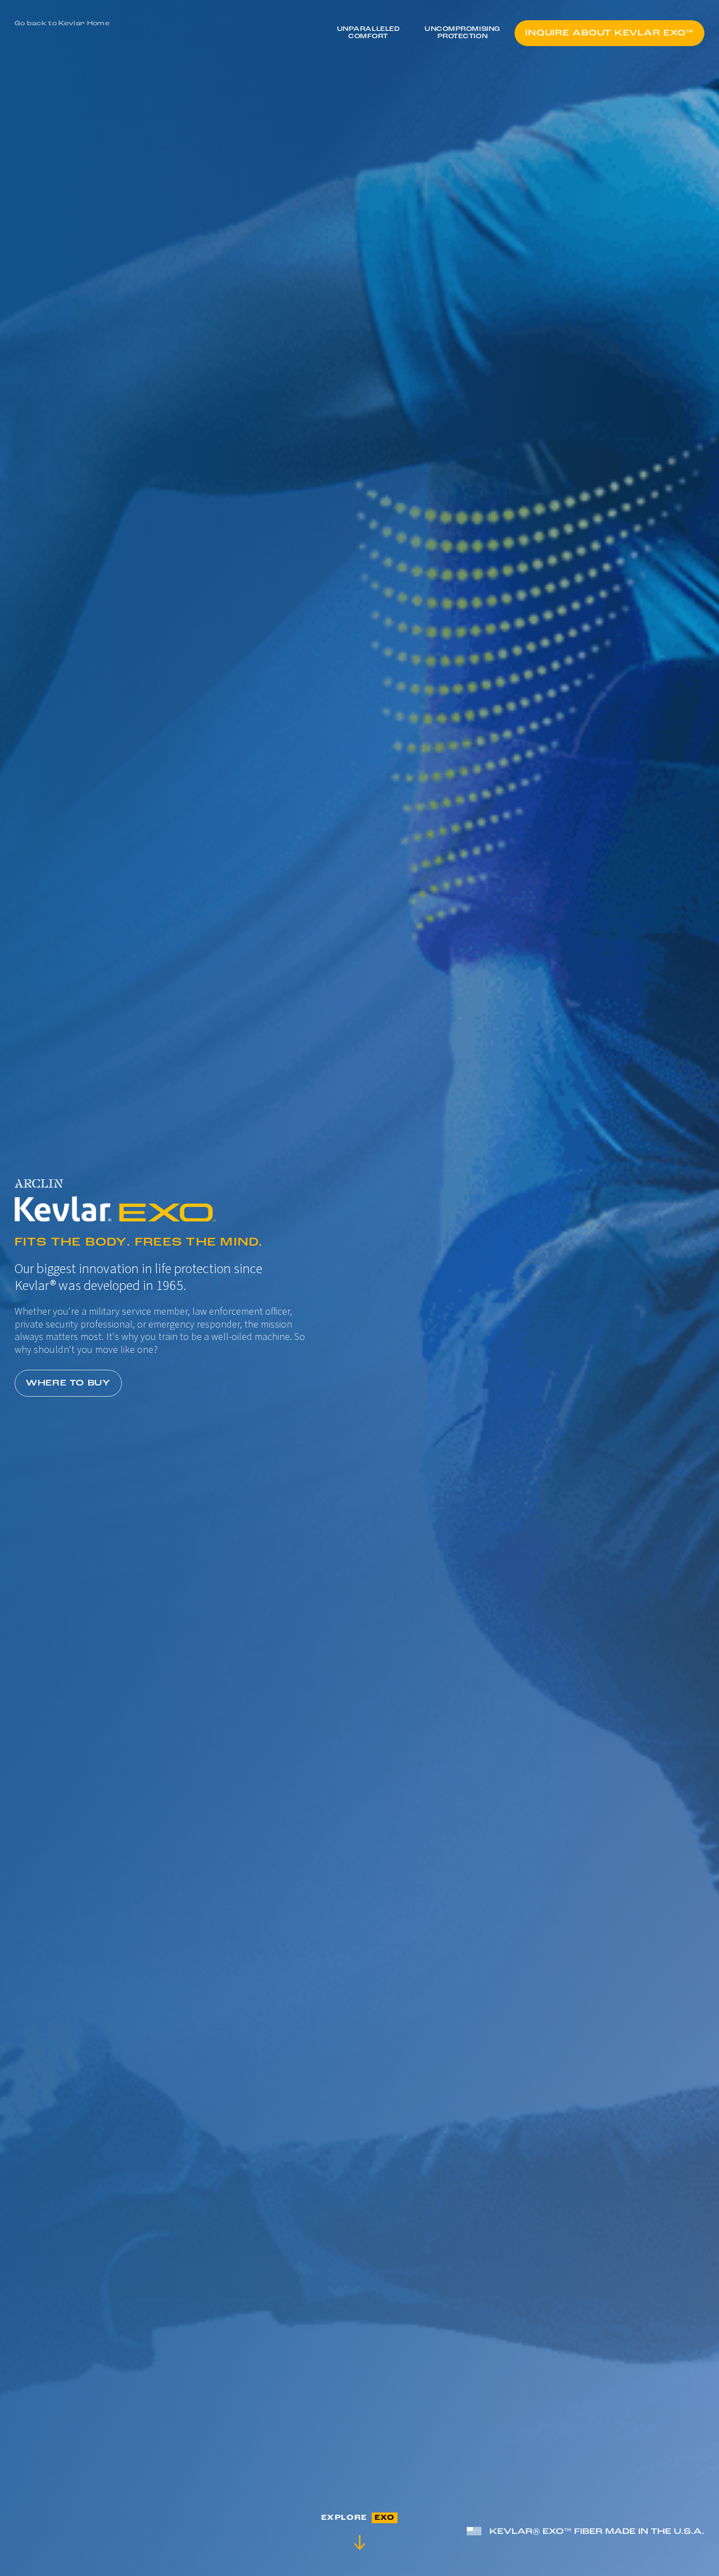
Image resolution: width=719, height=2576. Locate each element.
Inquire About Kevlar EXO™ (609, 33)
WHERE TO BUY (68, 1383)
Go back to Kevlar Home (62, 24)
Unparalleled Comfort (368, 33)
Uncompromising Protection (463, 33)
